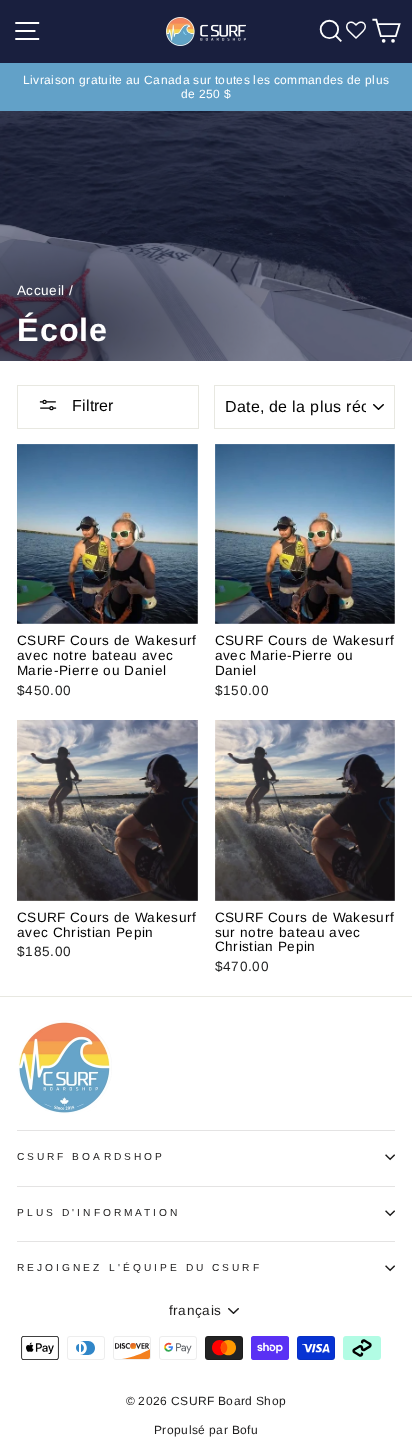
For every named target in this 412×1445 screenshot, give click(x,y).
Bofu (245, 1430)
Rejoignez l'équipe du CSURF (139, 1267)
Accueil (40, 290)
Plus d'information (98, 1212)
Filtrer (90, 405)
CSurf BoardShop (91, 1156)
